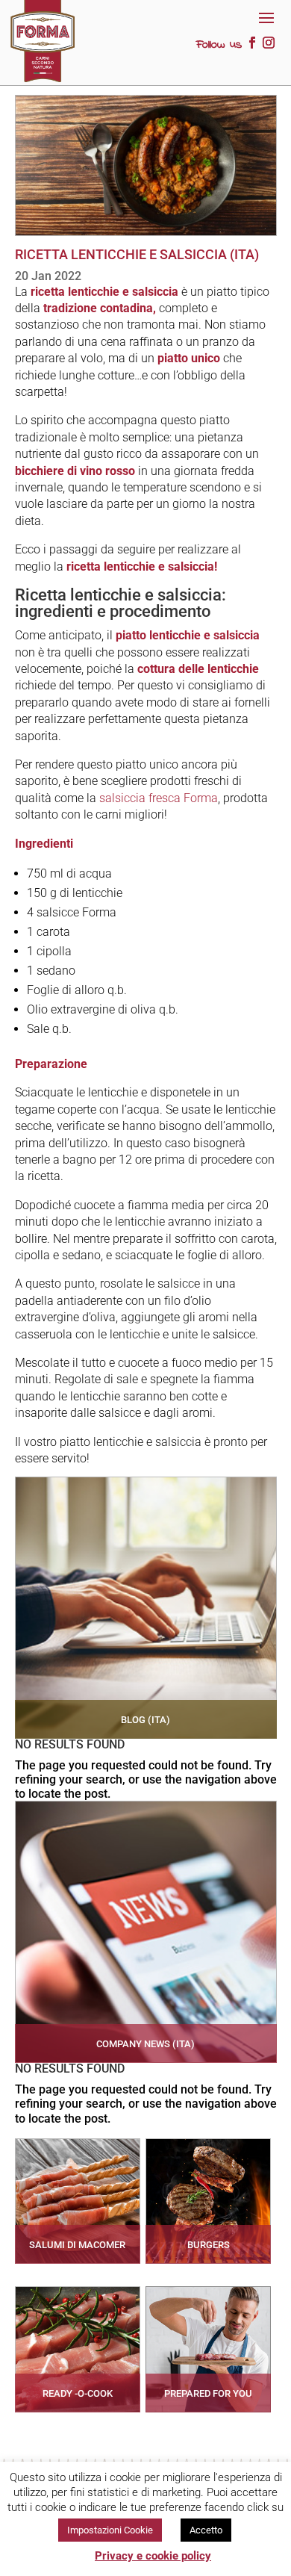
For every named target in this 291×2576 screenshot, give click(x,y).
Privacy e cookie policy (153, 2556)
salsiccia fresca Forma (159, 798)
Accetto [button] (206, 2530)
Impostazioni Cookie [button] (110, 2530)
